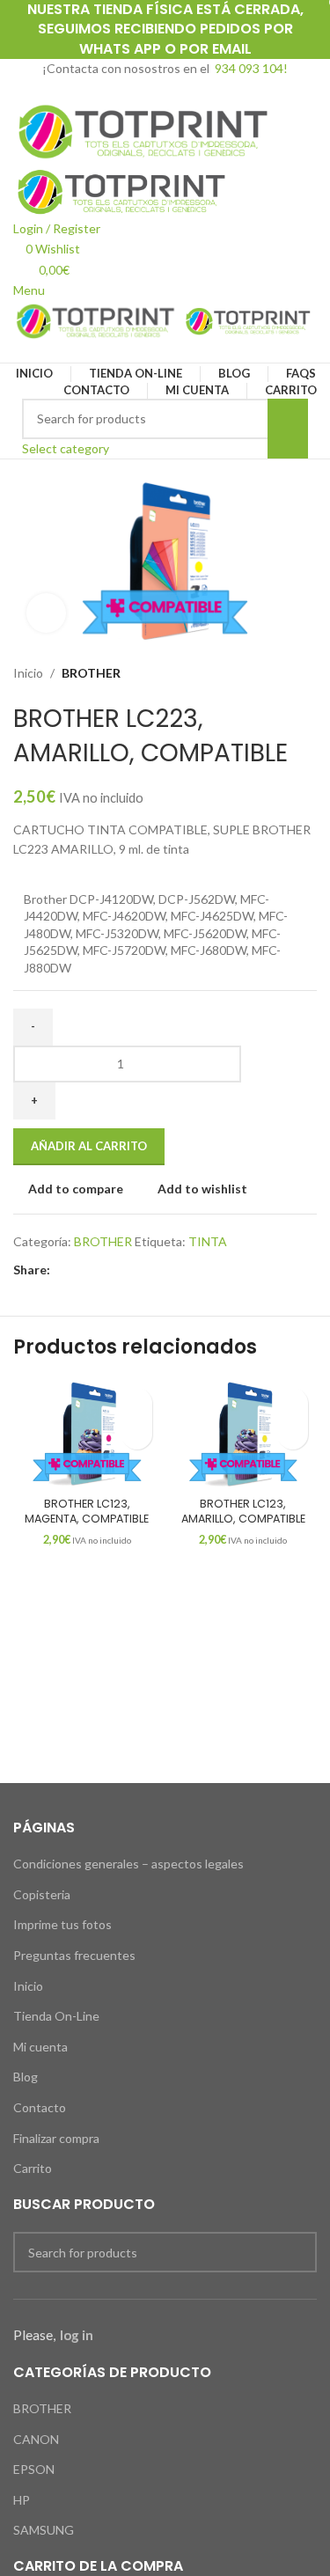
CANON (36, 2439)
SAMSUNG (44, 2530)
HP (22, 2500)
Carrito (33, 2168)
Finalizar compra (56, 2138)
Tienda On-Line (56, 2016)
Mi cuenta (40, 2047)
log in (77, 2335)
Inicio (28, 673)
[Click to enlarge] (46, 613)
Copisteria (42, 1894)
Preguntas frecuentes (74, 1955)
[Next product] (308, 673)
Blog (26, 2077)
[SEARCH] (288, 429)
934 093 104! (251, 68)
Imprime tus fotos (62, 1924)
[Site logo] (145, 130)
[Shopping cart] (18, 352)
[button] (137, 1434)
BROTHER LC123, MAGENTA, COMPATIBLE (87, 1512)
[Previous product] (273, 673)
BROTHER (91, 673)
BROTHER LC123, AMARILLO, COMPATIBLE (243, 1512)
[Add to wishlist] (137, 1403)
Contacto (40, 2107)
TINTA (208, 1241)
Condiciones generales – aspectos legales (128, 1864)
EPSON (34, 2469)
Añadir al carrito (89, 1146)
